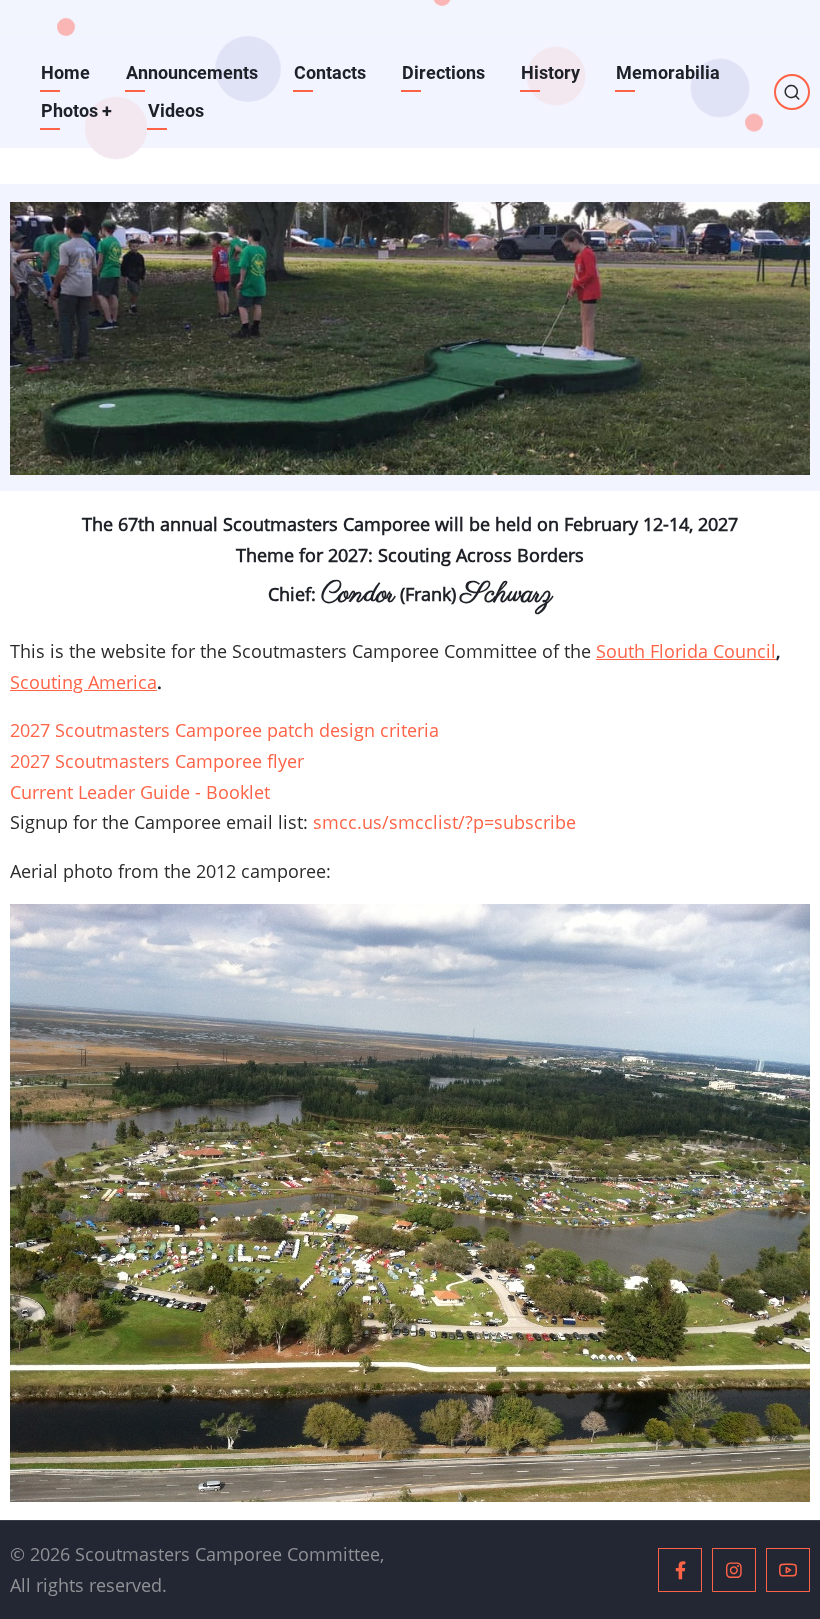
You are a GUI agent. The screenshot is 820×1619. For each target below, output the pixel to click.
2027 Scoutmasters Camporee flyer (157, 761)
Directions (443, 72)
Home (65, 72)
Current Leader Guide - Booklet (140, 792)
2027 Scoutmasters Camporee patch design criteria (224, 730)
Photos (76, 110)
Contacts (330, 72)
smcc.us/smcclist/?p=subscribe (444, 822)
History (550, 72)
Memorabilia (668, 72)
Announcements (192, 72)
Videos (176, 110)
